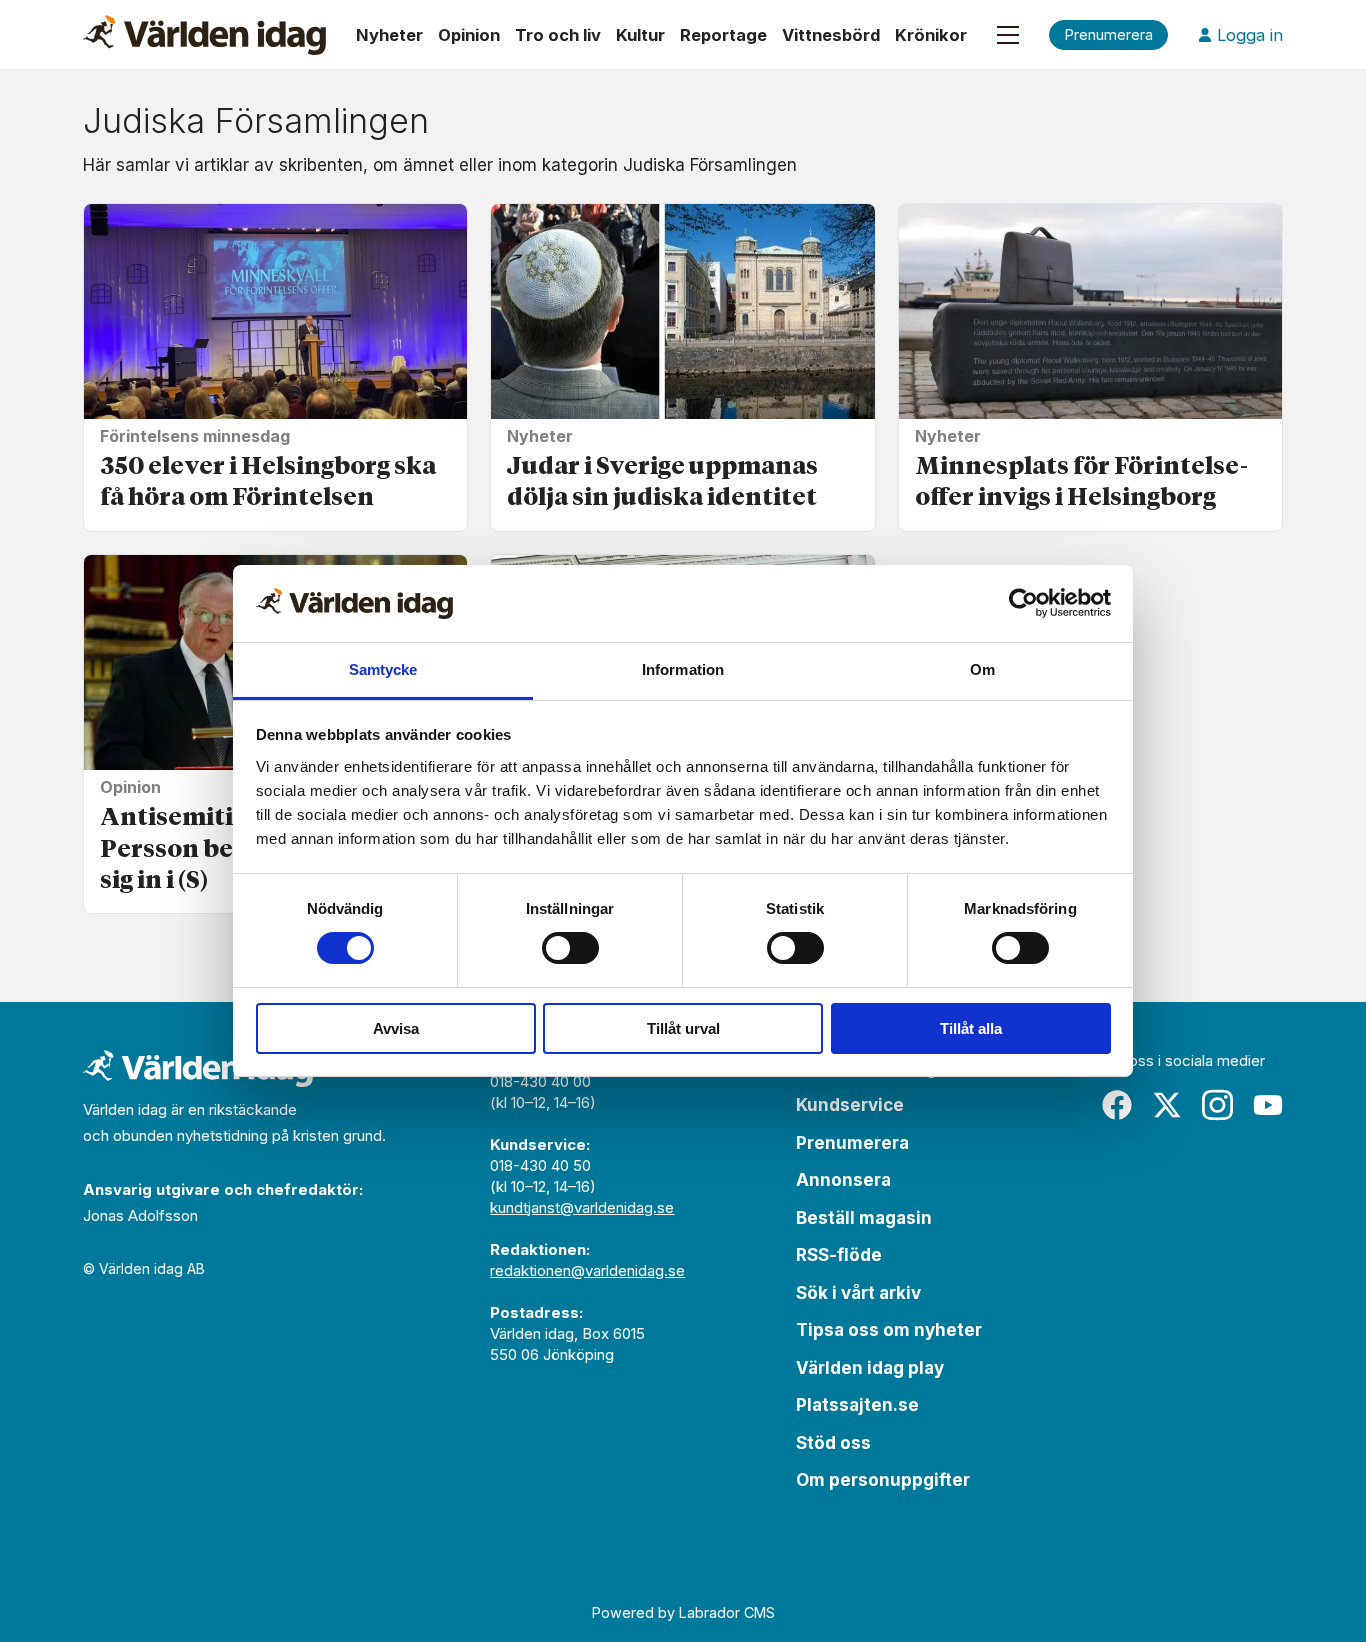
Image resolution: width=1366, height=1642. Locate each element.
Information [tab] (683, 669)
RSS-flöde (839, 1255)
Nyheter (389, 35)
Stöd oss (833, 1443)
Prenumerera (852, 1143)
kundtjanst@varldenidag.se (582, 1207)
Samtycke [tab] (383, 669)
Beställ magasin (864, 1218)
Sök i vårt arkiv (858, 1293)
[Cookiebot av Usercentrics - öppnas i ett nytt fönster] (1023, 603)
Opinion (469, 35)
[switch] (570, 948)
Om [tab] (982, 669)
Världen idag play (870, 1368)
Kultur (640, 35)
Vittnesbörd (831, 35)
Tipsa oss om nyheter (889, 1330)
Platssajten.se (857, 1405)
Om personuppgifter (883, 1480)
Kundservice (850, 1105)
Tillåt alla (971, 1028)
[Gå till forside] (204, 35)
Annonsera (843, 1180)
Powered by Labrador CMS (683, 1612)
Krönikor (931, 35)
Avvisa (396, 1028)
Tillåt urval (683, 1028)
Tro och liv (558, 35)
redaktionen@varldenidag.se (587, 1270)
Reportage (723, 35)
